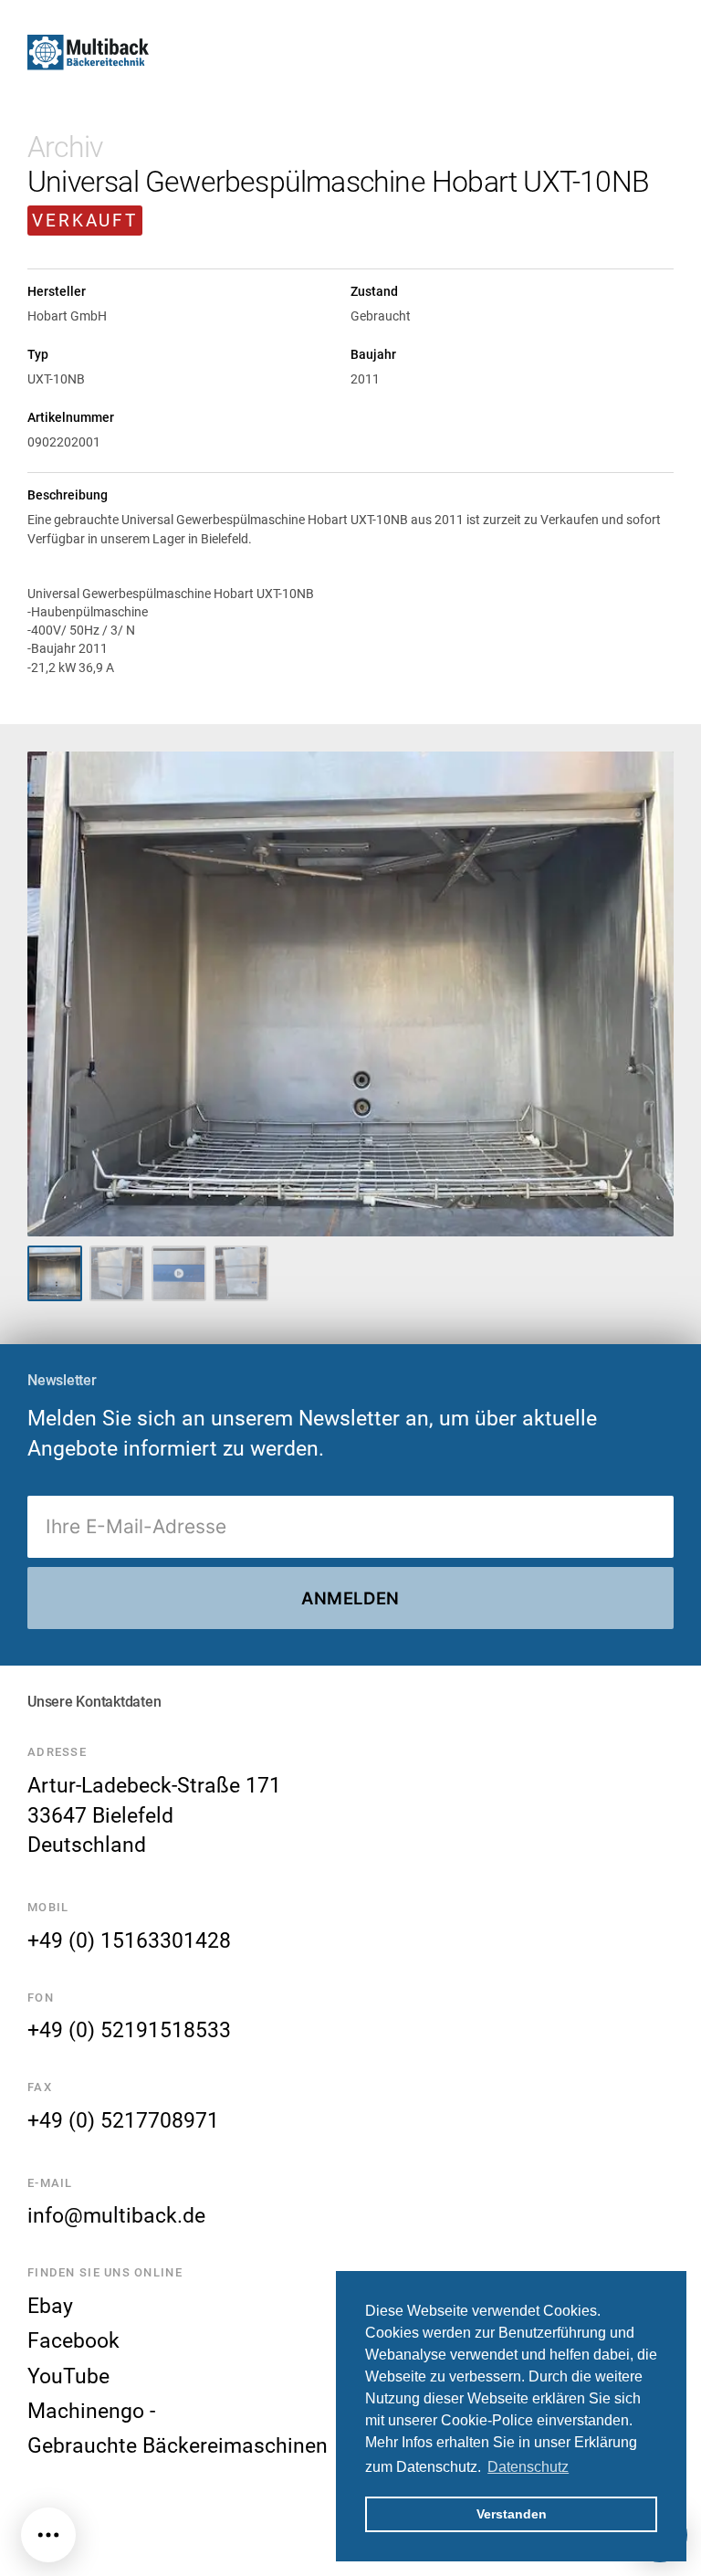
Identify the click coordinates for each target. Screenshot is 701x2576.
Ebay (50, 2306)
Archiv (65, 147)
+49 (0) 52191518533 (129, 2030)
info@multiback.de (116, 2215)
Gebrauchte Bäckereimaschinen (178, 2445)
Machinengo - (91, 2411)
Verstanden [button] (512, 2514)
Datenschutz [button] (528, 2467)
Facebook (73, 2340)
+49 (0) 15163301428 (129, 1940)
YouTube (68, 2376)
